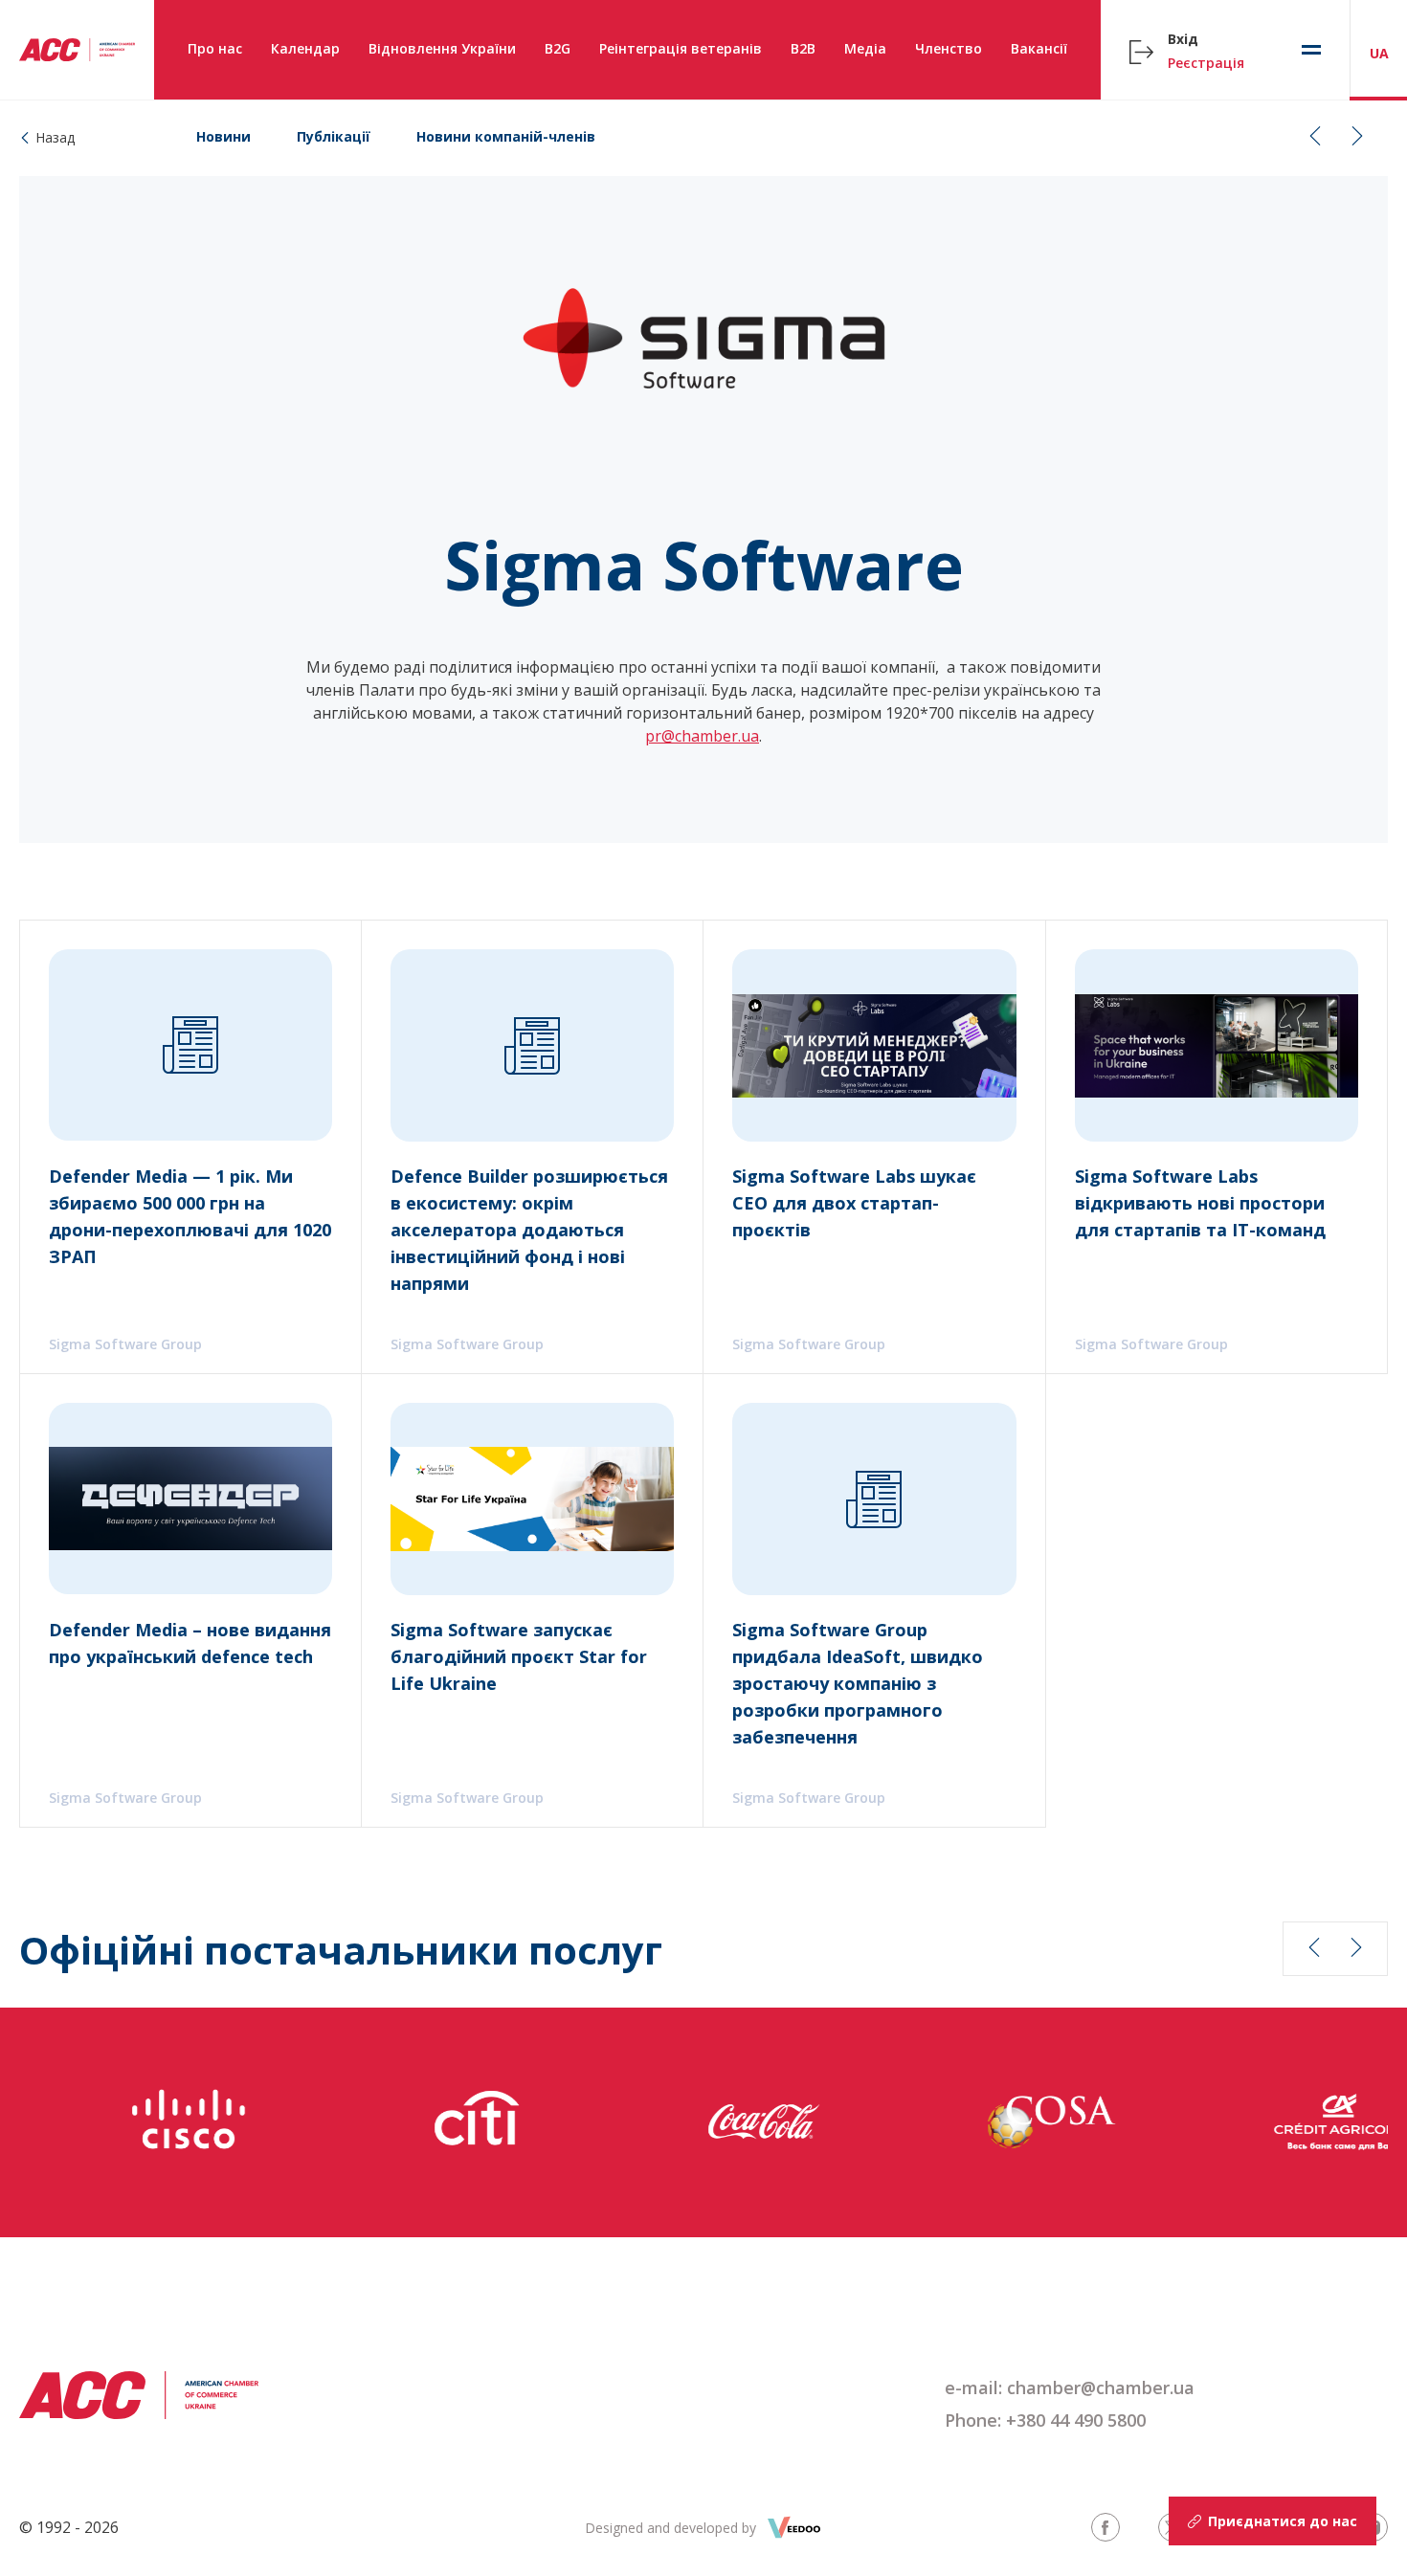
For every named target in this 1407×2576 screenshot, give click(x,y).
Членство (949, 48)
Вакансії (1039, 48)
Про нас (215, 48)
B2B (803, 48)
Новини (223, 136)
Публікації (334, 136)
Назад (55, 137)
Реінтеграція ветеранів (681, 48)
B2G (558, 48)
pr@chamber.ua (702, 736)
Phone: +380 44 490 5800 (1045, 2420)
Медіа (865, 48)
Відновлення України (442, 48)
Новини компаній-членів (506, 136)
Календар (305, 48)
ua (1379, 53)
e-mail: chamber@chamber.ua (1070, 2387)
